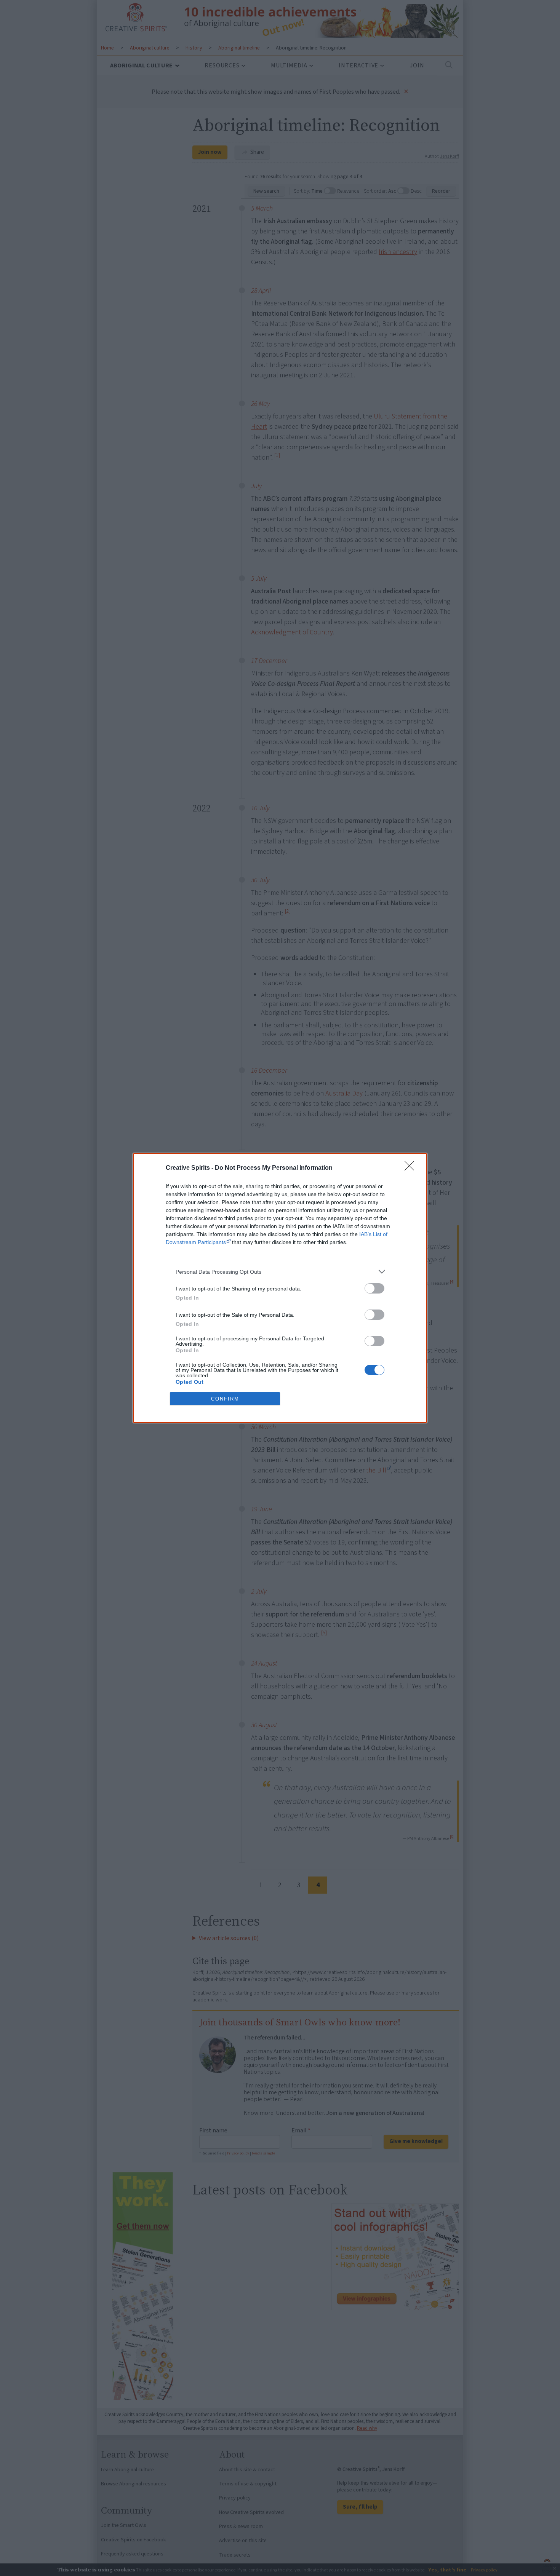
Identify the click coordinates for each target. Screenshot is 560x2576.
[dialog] (280, 1288)
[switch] (374, 1288)
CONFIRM (225, 1399)
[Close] (412, 1168)
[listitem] (280, 1272)
